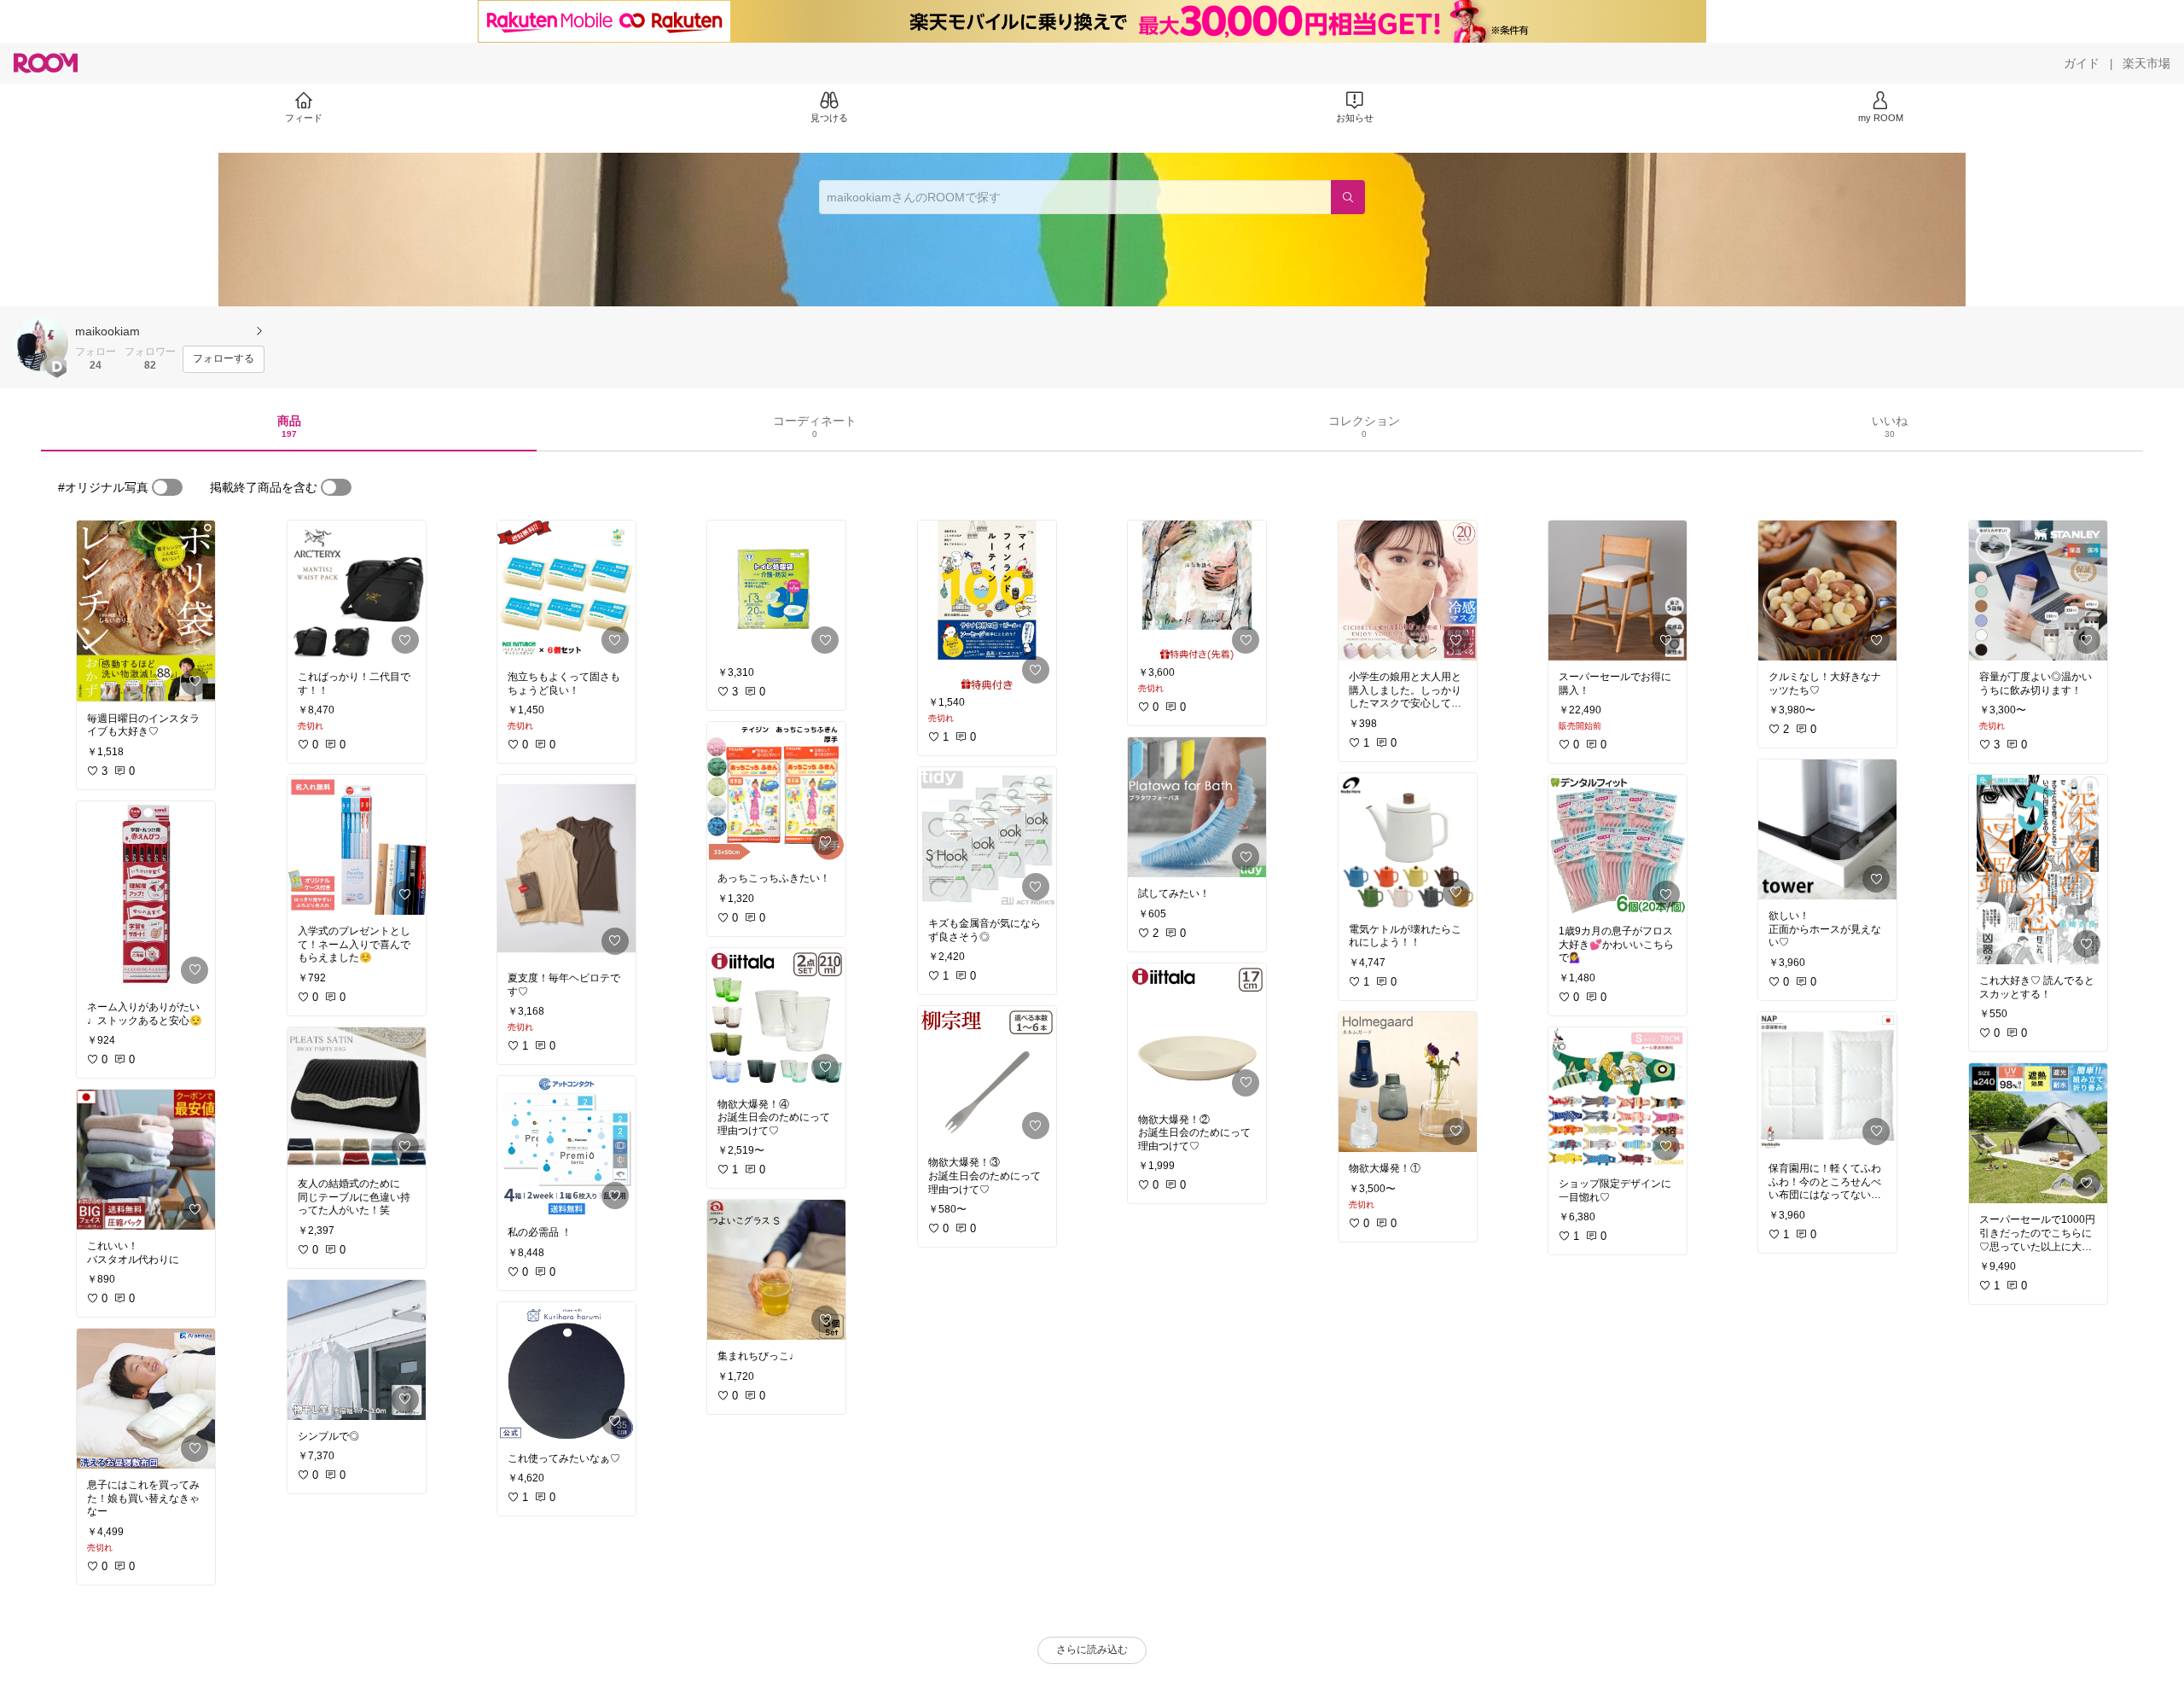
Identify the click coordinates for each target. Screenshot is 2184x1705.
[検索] (1348, 197)
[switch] (167, 487)
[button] (41, 344)
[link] (146, 611)
